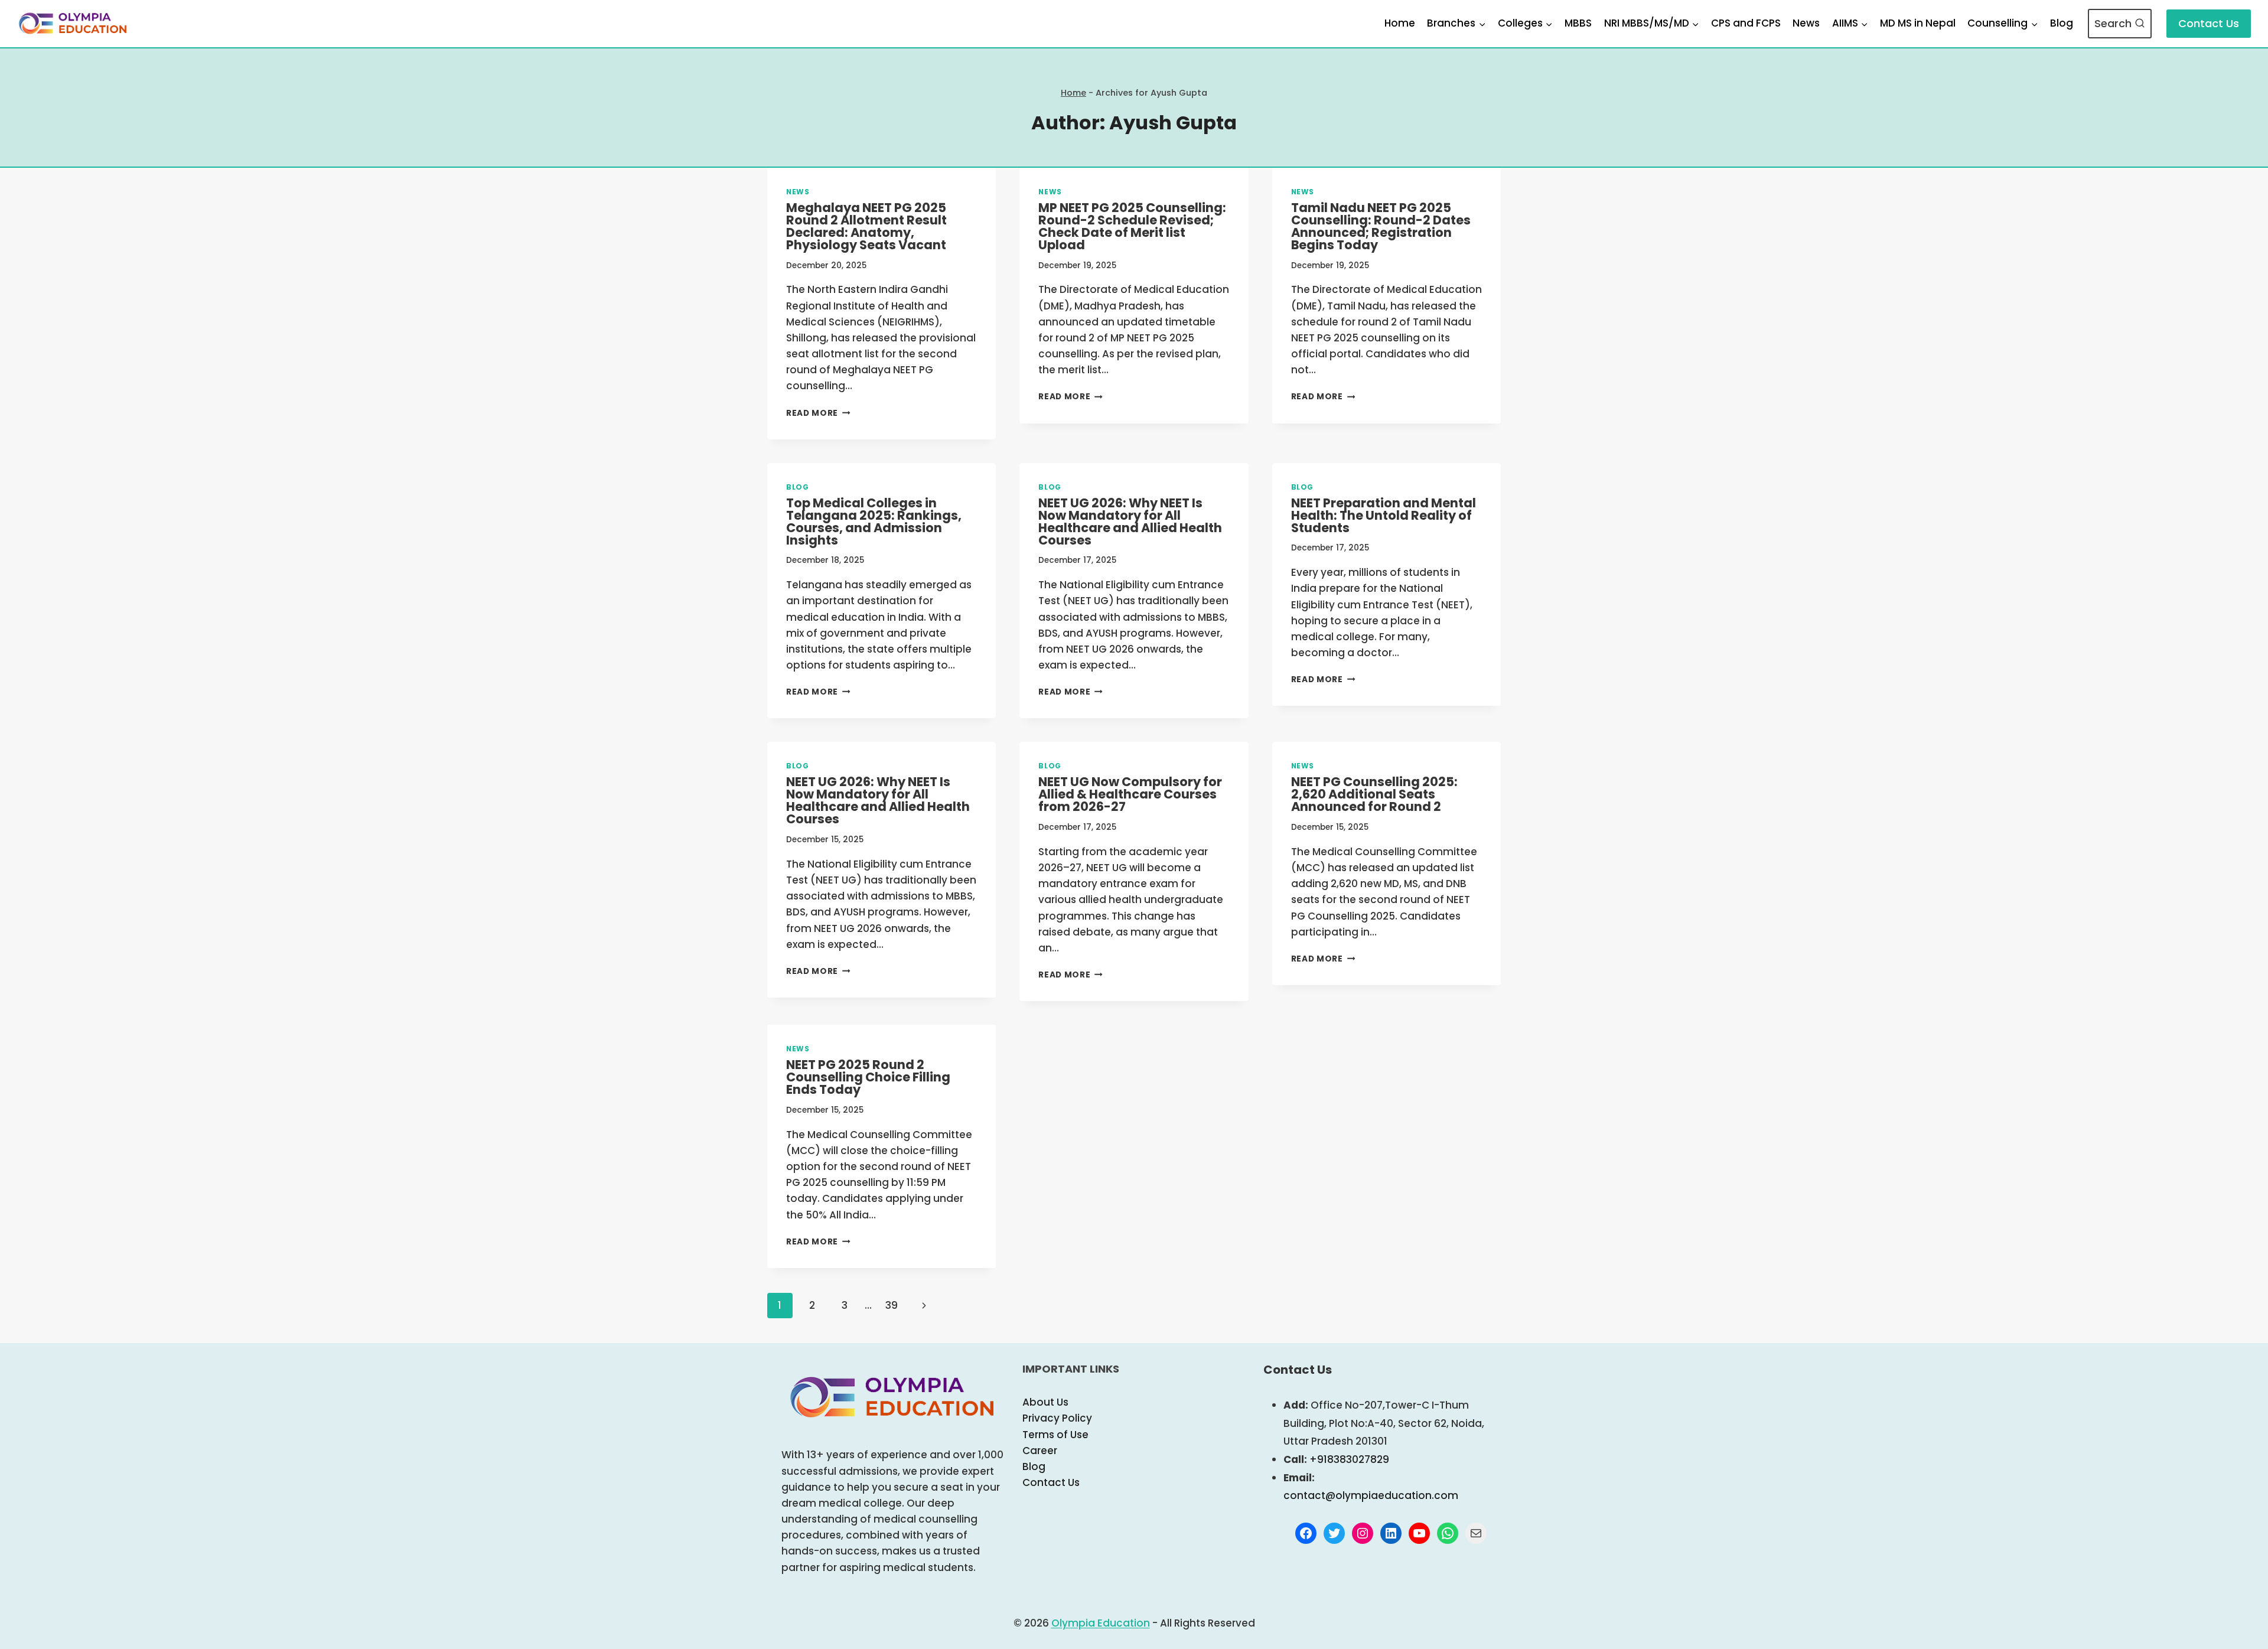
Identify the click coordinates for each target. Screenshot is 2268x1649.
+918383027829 (1349, 1459)
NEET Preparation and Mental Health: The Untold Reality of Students (1384, 515)
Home (1400, 23)
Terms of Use (1055, 1435)
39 (892, 1305)
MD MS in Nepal (1918, 23)
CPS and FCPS (1746, 23)
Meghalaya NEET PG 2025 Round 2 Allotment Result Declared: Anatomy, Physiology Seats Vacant (866, 226)
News (1806, 23)
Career (1040, 1451)
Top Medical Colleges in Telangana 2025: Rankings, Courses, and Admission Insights (874, 522)
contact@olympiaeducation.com (1371, 1495)
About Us (1045, 1402)
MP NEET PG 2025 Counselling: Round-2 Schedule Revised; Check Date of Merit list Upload (1132, 226)
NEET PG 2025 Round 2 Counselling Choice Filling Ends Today (868, 1077)
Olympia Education (1101, 1623)
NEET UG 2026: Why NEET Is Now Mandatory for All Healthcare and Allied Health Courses (1130, 522)
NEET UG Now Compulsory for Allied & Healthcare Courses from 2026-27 (1130, 794)
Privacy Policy (1057, 1418)
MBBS (1578, 23)
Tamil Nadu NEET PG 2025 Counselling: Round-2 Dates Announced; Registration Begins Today (1381, 226)
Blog (2062, 23)
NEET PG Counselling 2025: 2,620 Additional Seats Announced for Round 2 (1374, 794)
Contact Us (2209, 23)
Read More (818, 413)
